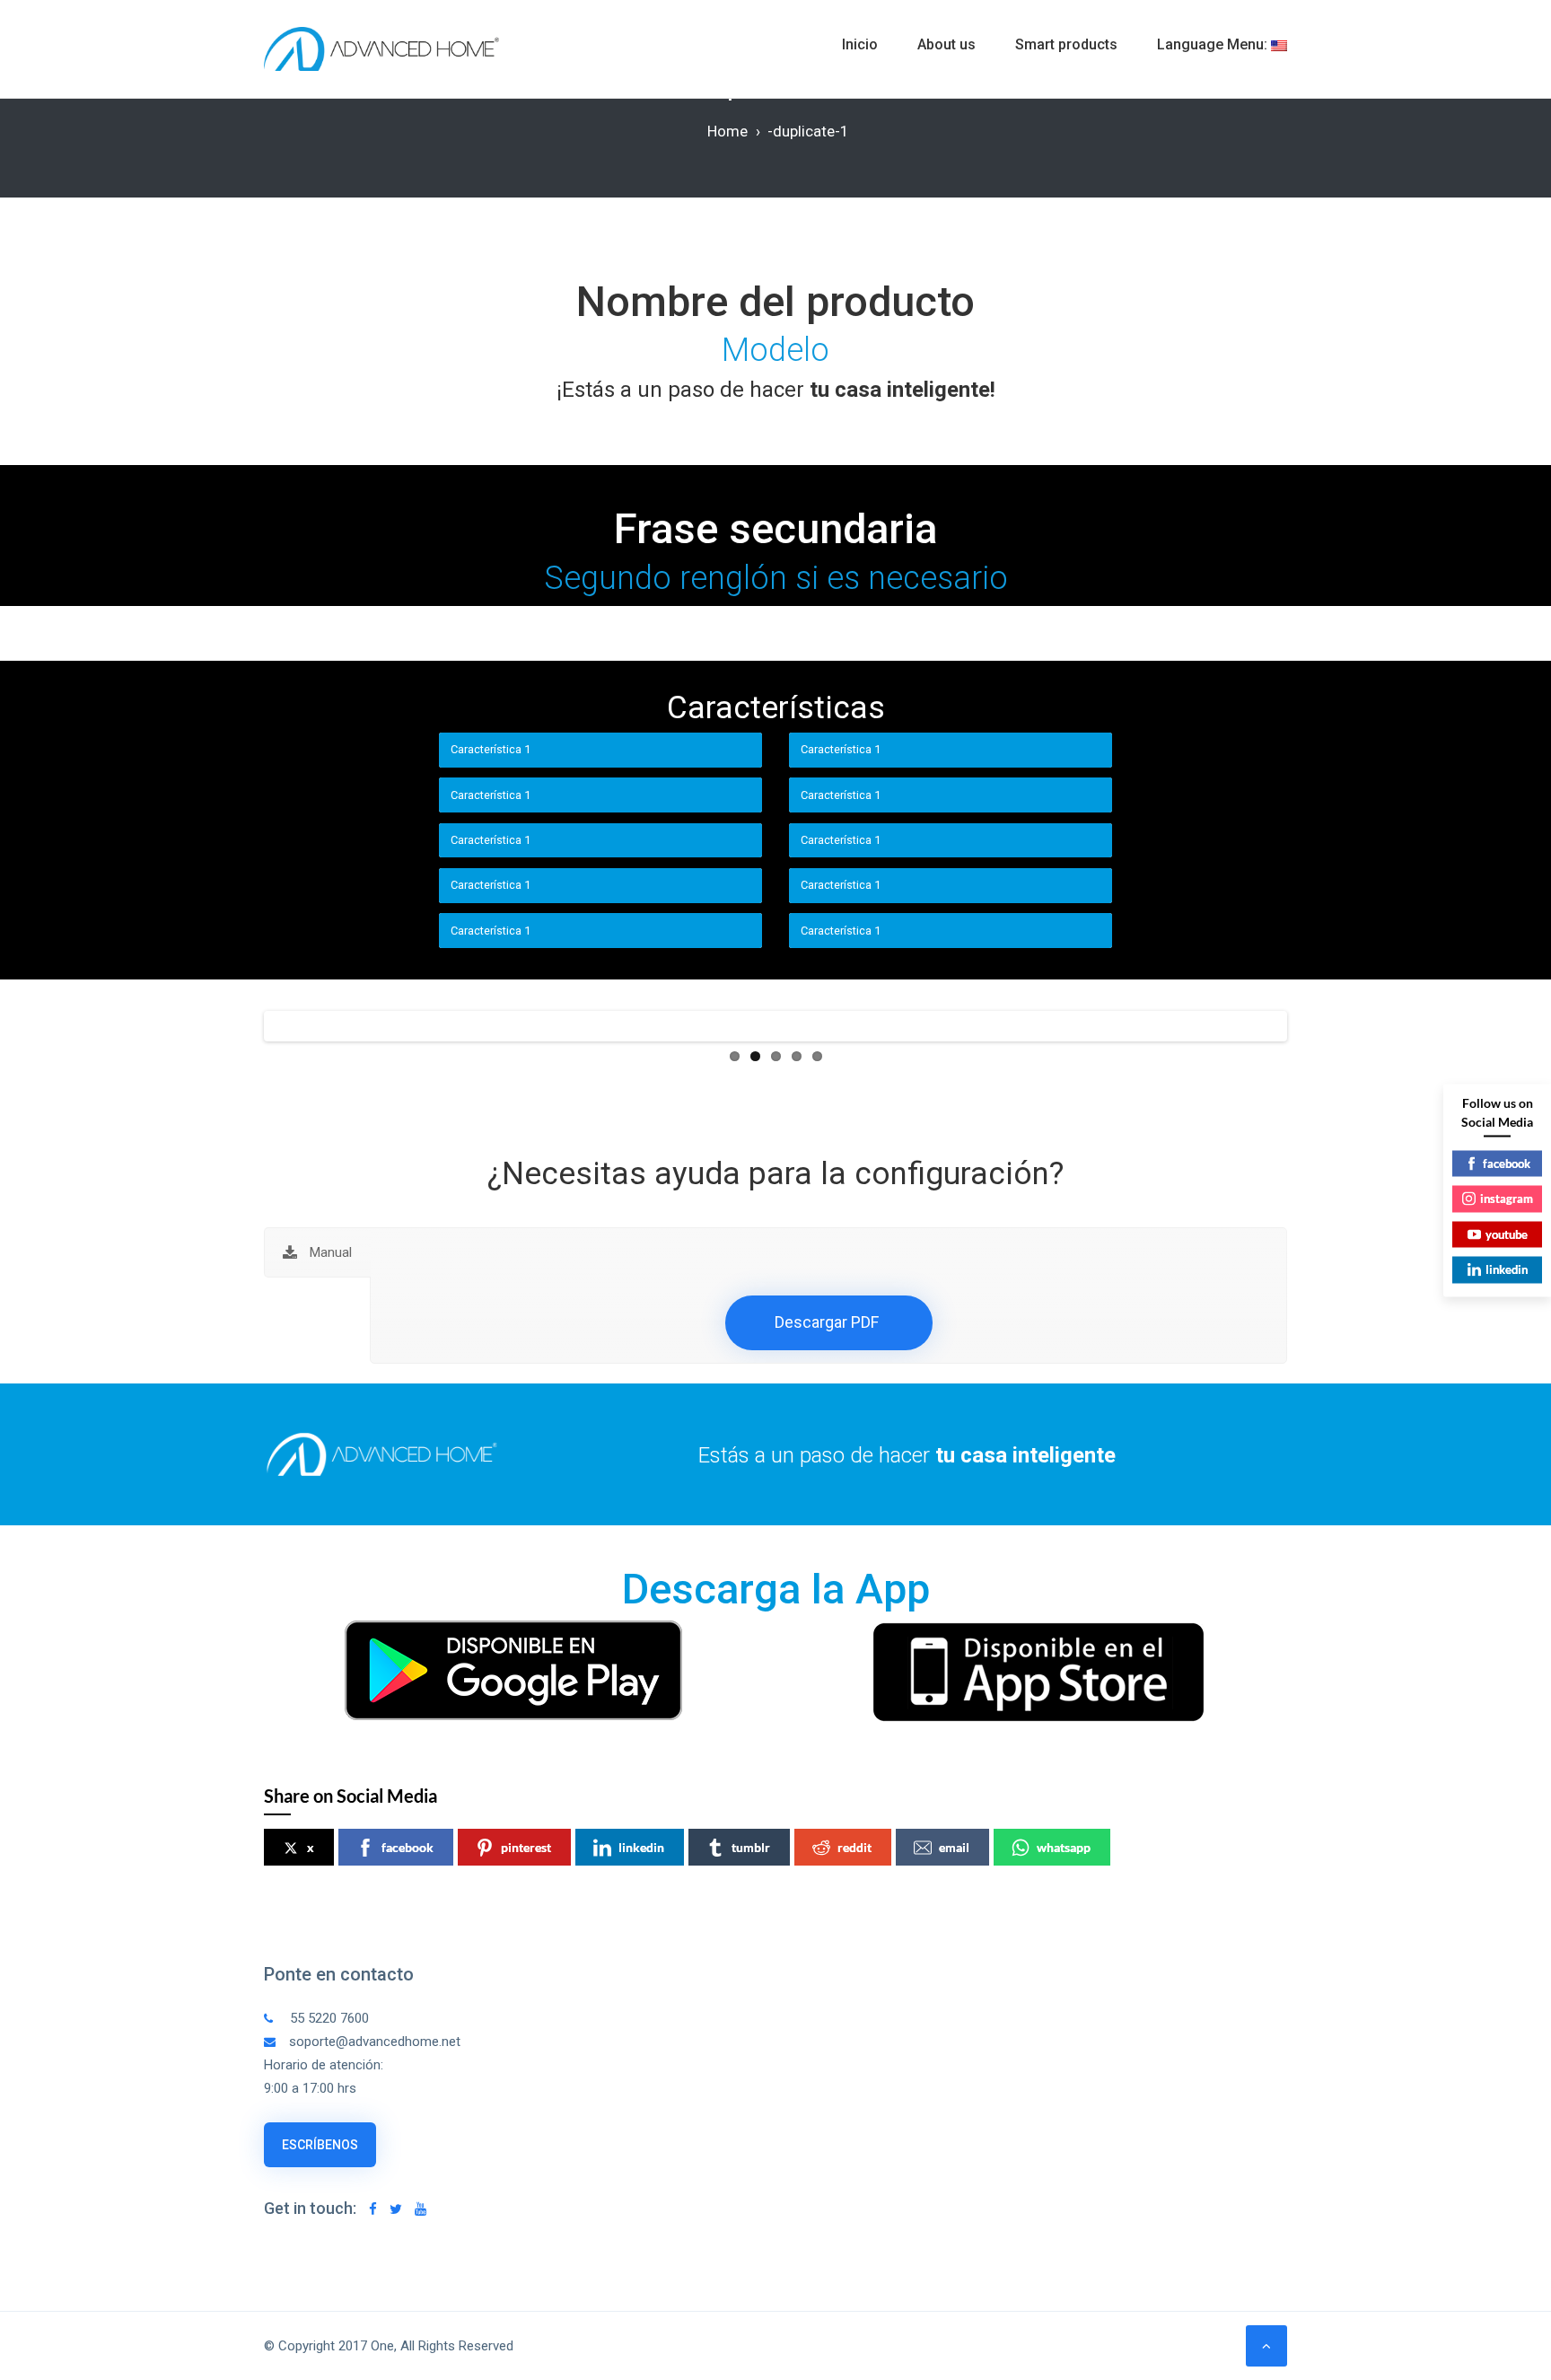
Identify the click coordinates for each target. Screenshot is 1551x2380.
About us (946, 44)
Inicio (860, 44)
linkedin (641, 1847)
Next (1310, 1026)
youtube (1507, 1234)
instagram (1507, 1199)
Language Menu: (1214, 44)
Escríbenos (320, 2145)
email (954, 1847)
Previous (241, 1026)
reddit (854, 1847)
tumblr (751, 1847)
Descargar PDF (827, 1322)
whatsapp (1064, 1847)
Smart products (1066, 44)
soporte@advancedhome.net (375, 2042)
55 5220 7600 (328, 2018)
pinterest (526, 1847)
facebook (407, 1847)
